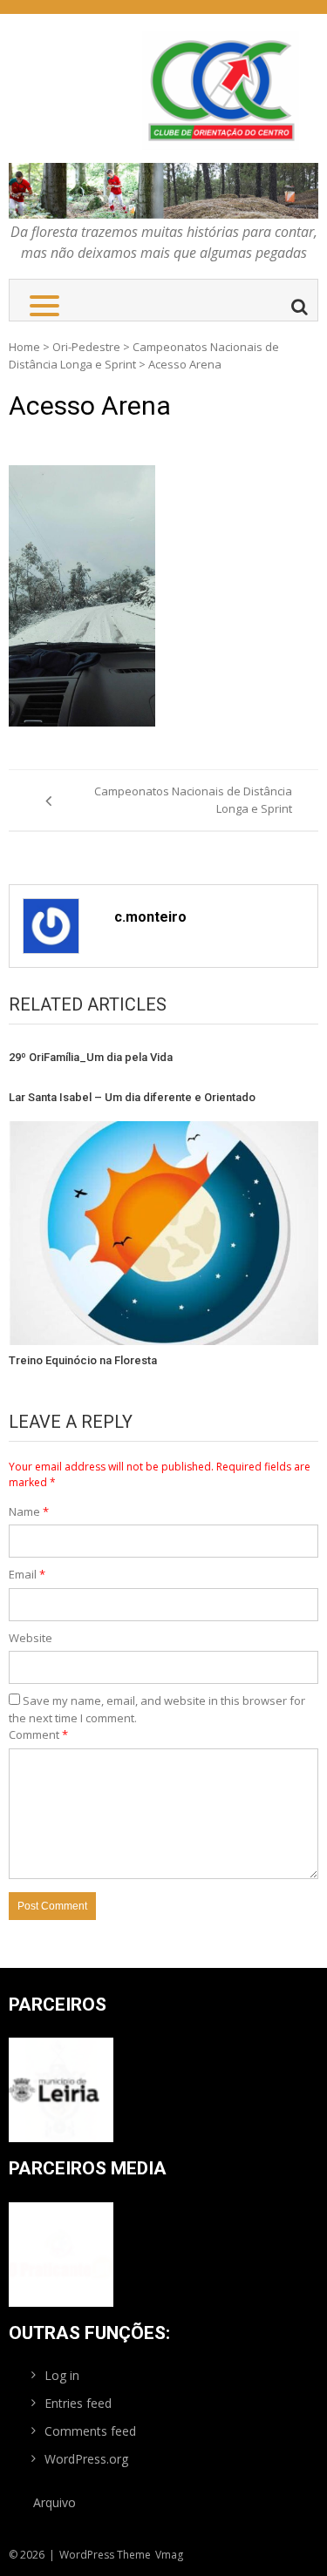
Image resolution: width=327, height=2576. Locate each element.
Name (29, 1511)
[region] (163, 191)
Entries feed (78, 2403)
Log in (62, 2375)
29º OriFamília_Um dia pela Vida (91, 1057)
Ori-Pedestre (86, 347)
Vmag (169, 2555)
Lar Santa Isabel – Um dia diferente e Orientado (132, 1097)
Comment (38, 1734)
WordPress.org (86, 2459)
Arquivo (54, 2502)
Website (31, 1638)
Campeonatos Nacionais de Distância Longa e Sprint (193, 800)
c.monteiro (150, 917)
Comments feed (90, 2431)
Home (24, 347)
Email (27, 1574)
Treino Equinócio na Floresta (83, 1360)
